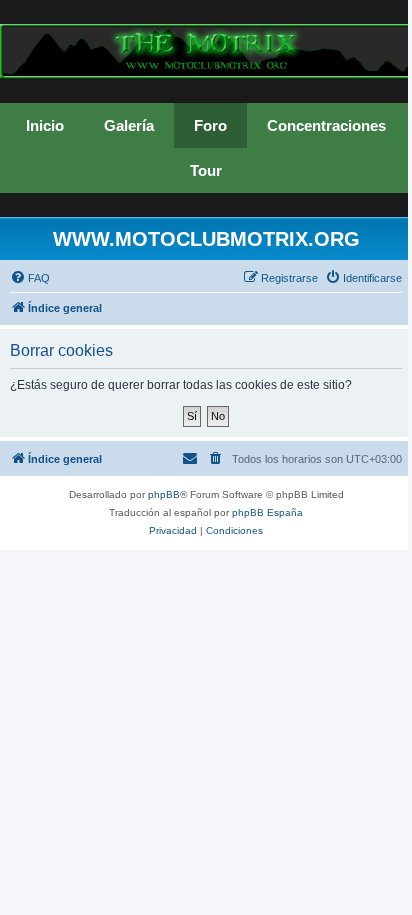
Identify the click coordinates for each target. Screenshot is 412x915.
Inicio (45, 125)
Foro (210, 125)
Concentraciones (326, 125)
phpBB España (267, 512)
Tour (206, 170)
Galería (129, 125)
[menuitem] (30, 278)
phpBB (164, 494)
